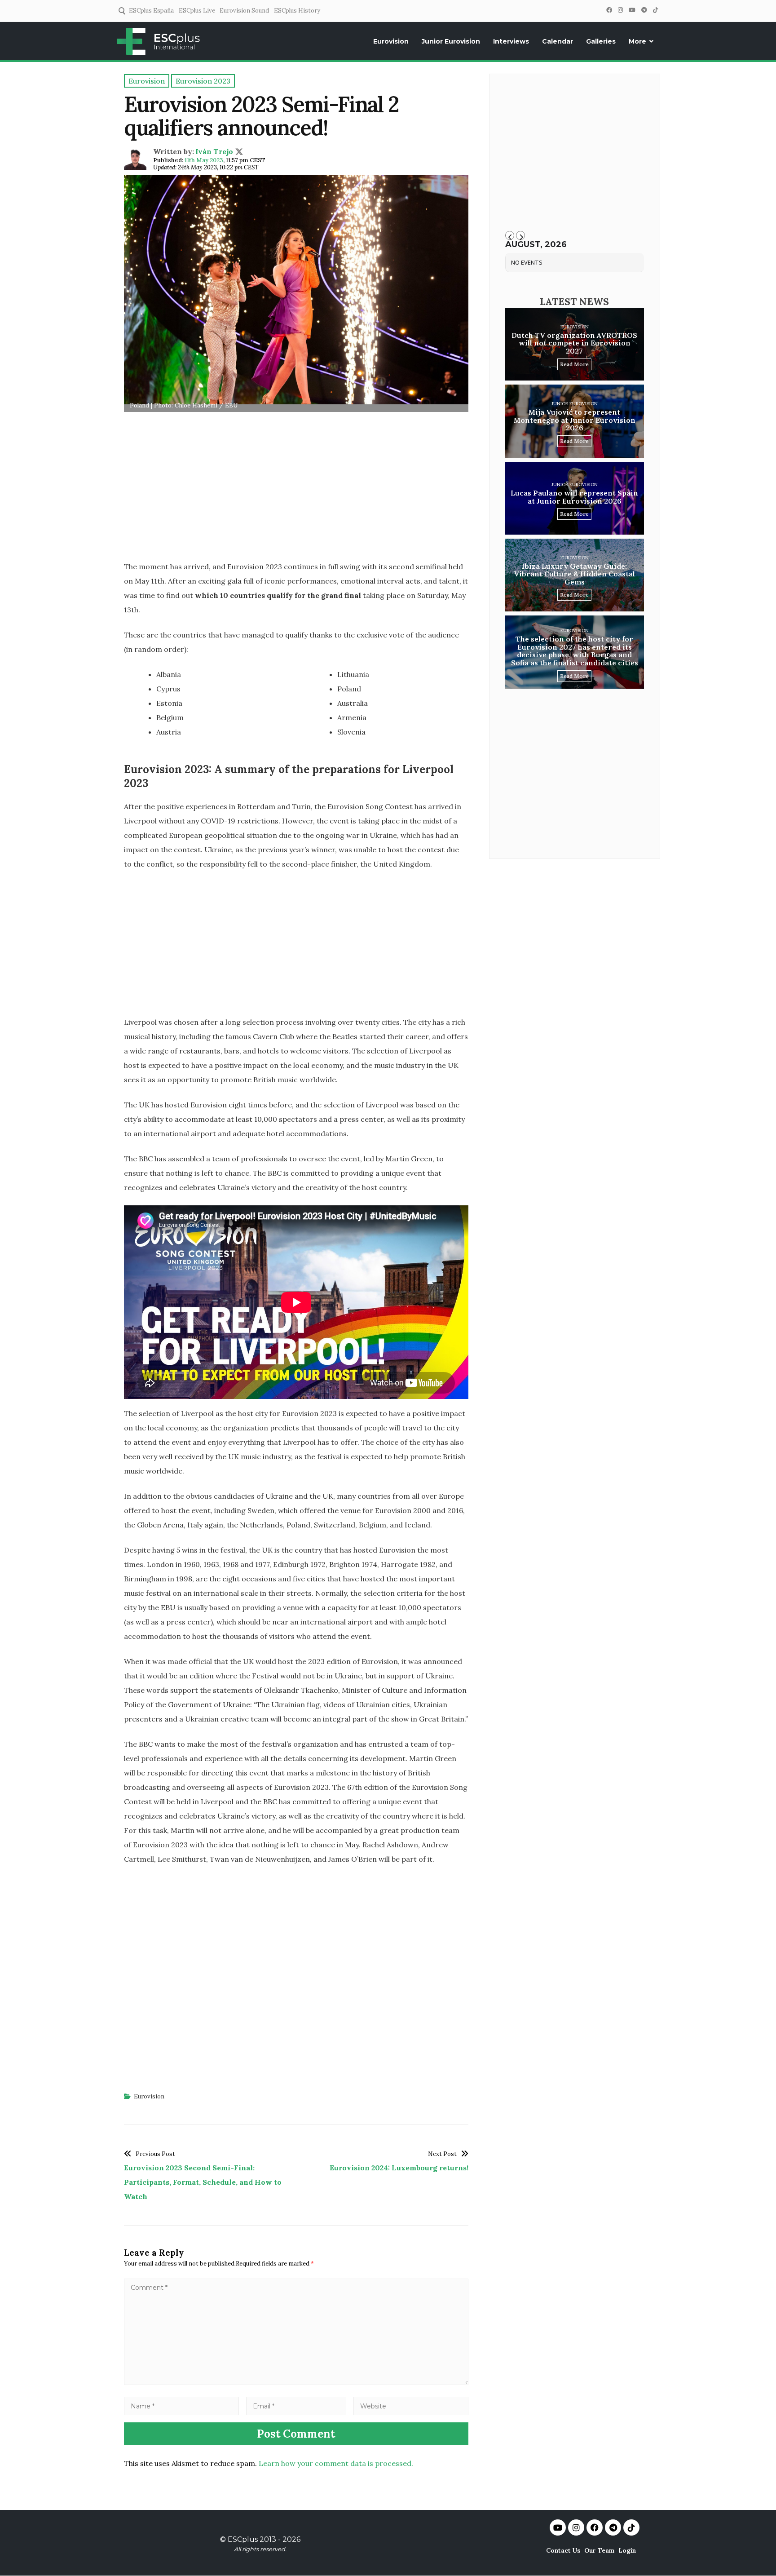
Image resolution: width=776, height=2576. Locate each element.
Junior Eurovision (451, 41)
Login (627, 2550)
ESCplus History (297, 11)
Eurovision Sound (244, 11)
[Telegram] (644, 10)
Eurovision (391, 41)
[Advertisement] (296, 489)
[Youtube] (558, 2527)
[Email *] (296, 2406)
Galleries (601, 41)
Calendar (558, 41)
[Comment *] (296, 2382)
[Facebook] (609, 10)
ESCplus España (151, 11)
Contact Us (563, 2550)
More (637, 41)
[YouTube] (632, 10)
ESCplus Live (197, 11)
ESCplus (243, 2539)
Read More (574, 364)
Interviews (511, 41)
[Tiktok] (631, 2527)
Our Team (599, 2550)
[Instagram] (620, 10)
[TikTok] (655, 10)
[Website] (411, 2406)
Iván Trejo (214, 151)
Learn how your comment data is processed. (336, 2463)
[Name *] (181, 2406)
